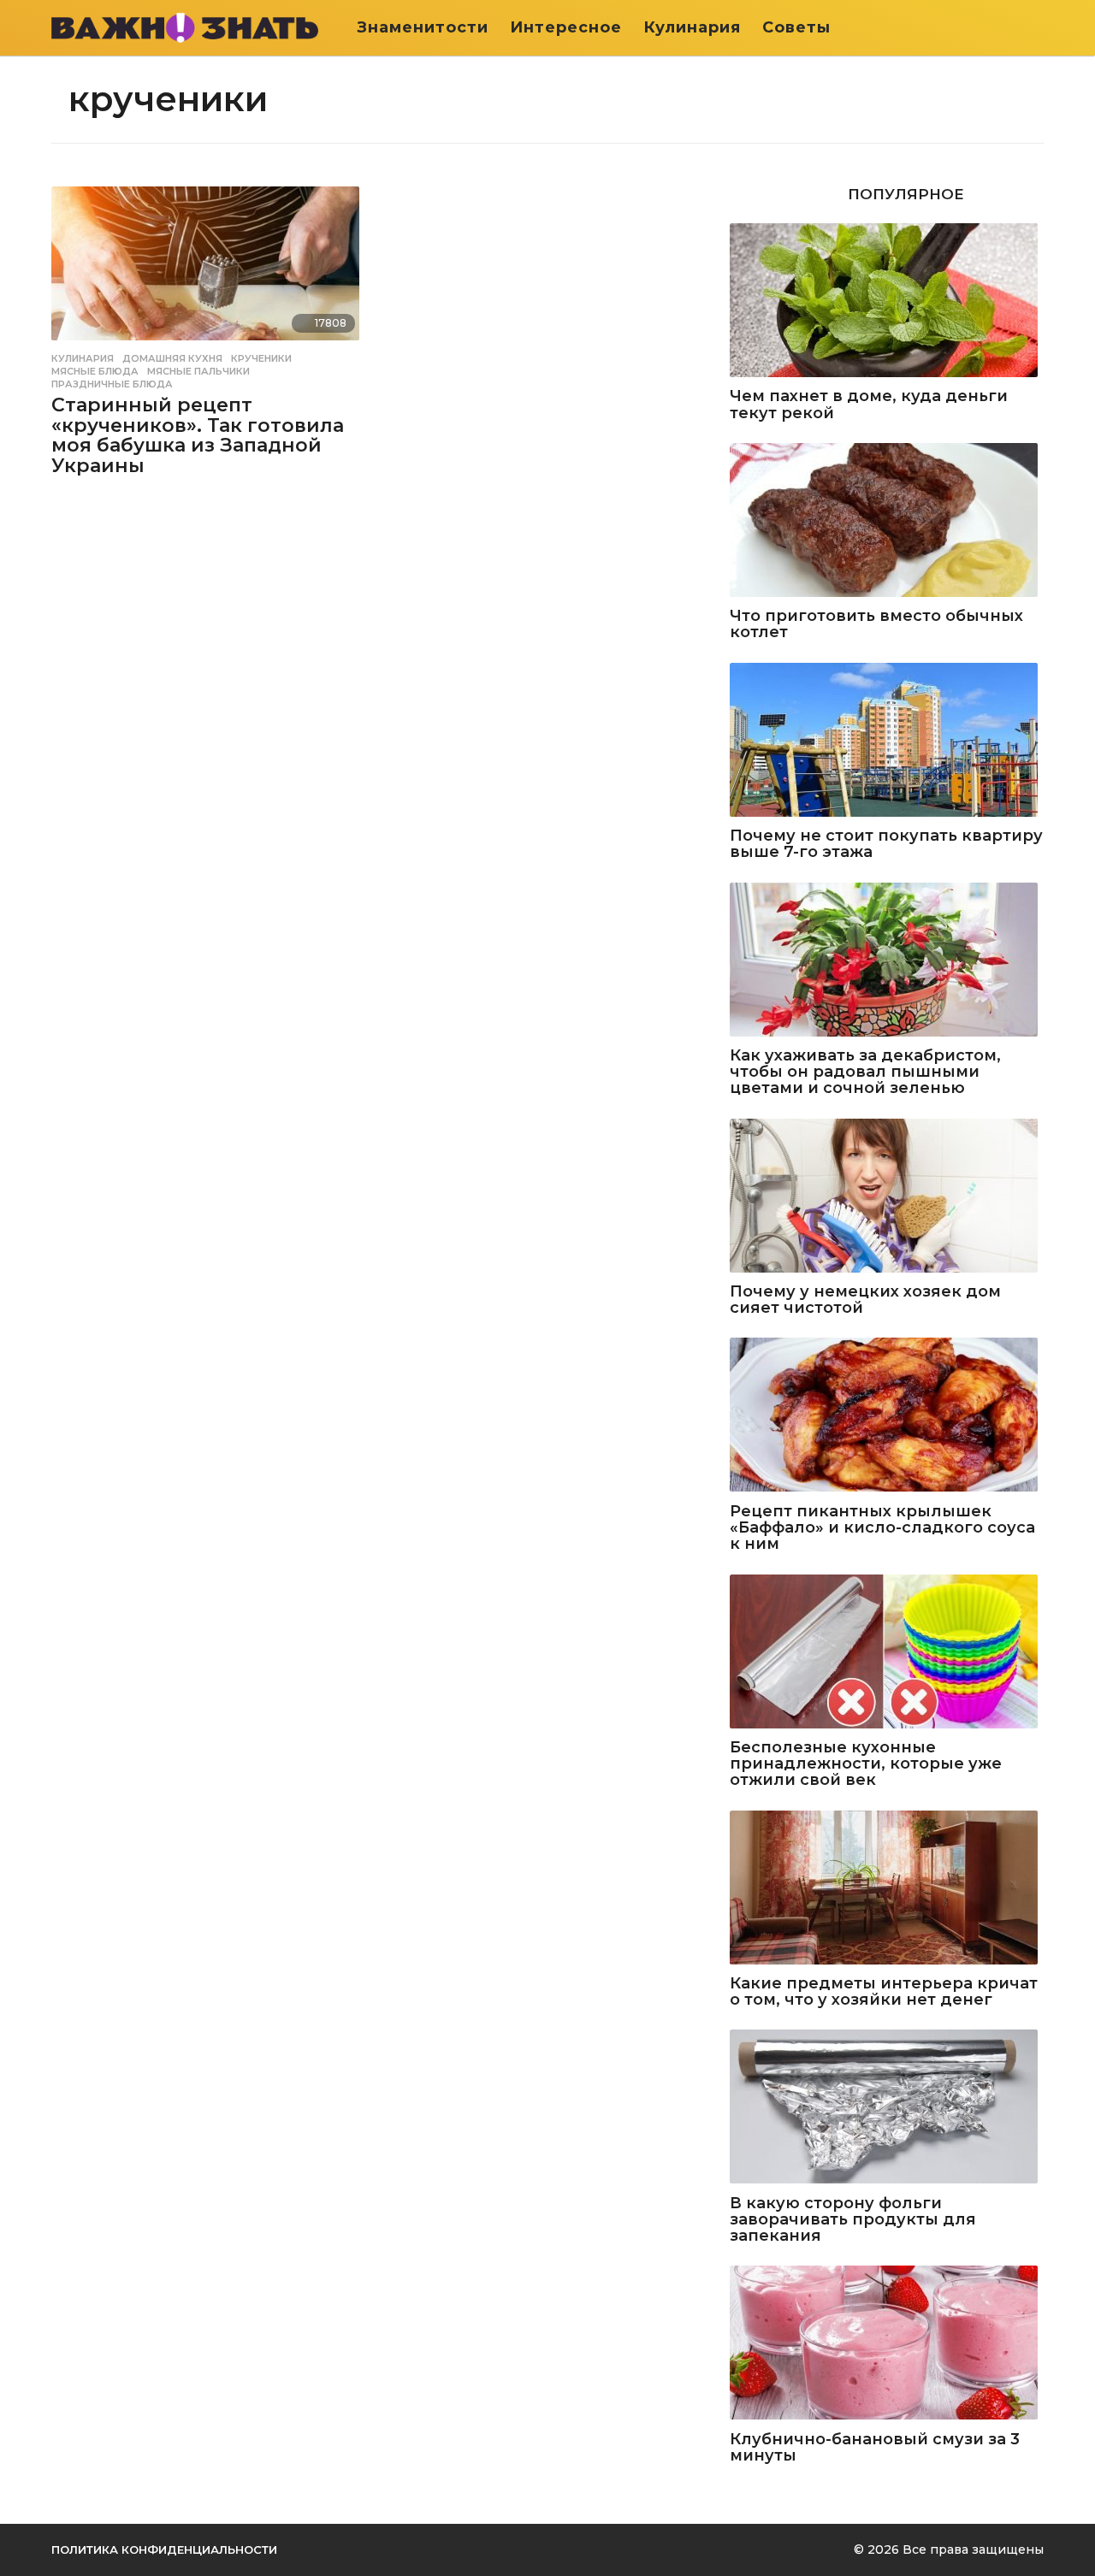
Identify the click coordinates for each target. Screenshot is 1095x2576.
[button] (1033, 27)
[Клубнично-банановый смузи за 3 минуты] (887, 2344)
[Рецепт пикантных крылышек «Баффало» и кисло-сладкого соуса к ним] (887, 1416)
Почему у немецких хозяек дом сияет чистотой (865, 1300)
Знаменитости (423, 27)
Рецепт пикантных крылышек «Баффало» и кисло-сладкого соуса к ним (882, 1528)
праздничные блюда (112, 384)
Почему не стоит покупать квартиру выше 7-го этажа (886, 845)
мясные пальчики (198, 371)
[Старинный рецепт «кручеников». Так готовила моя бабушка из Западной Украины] (208, 265)
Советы (796, 27)
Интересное (566, 27)
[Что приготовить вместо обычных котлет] (887, 521)
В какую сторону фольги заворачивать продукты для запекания (853, 2220)
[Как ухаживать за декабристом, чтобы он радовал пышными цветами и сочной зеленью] (887, 961)
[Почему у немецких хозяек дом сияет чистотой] (887, 1197)
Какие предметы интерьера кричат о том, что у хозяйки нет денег (884, 1992)
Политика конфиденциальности (164, 2549)
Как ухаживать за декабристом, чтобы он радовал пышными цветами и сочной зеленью (865, 1072)
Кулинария (692, 27)
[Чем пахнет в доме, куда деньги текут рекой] (887, 301)
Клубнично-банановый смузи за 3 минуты (875, 2448)
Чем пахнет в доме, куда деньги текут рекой (869, 405)
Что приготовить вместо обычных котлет (876, 625)
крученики (261, 358)
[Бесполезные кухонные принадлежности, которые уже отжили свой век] (887, 1653)
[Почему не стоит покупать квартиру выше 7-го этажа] (887, 741)
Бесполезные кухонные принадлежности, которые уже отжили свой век (866, 1764)
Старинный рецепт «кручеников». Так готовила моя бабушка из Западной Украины (198, 435)
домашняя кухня (172, 358)
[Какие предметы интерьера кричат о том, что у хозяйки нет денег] (887, 1889)
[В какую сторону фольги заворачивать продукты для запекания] (887, 2108)
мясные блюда (95, 371)
